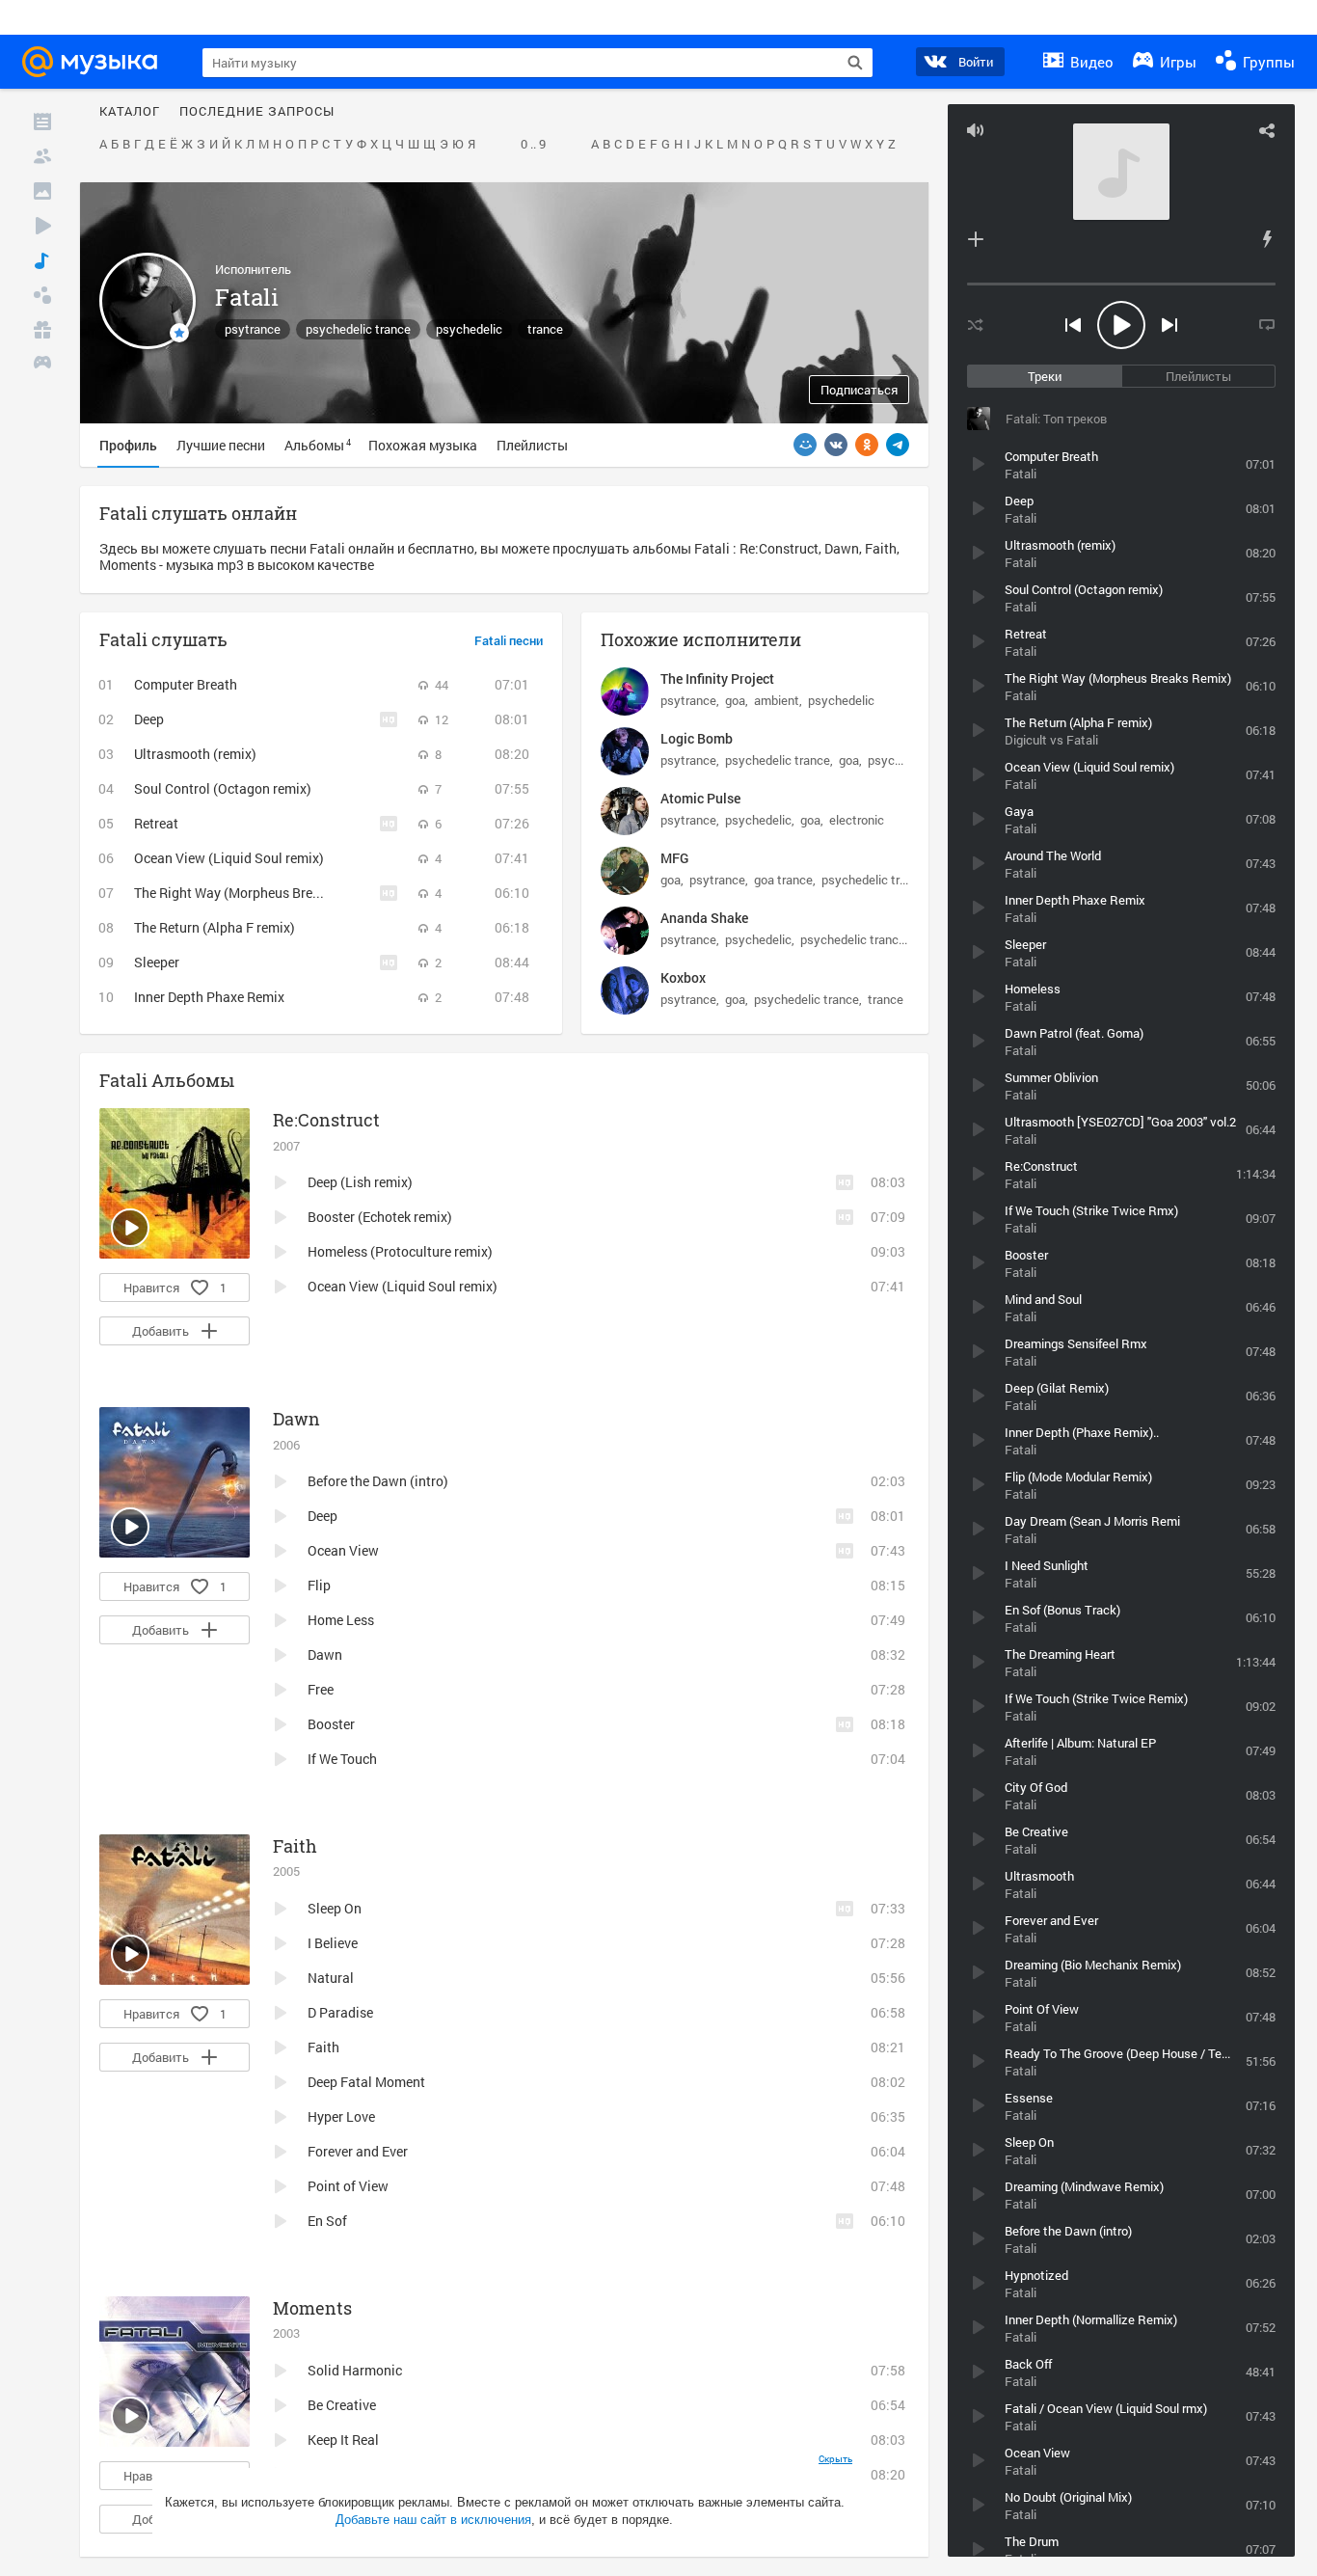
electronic (857, 820)
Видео (1090, 62)
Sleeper (157, 962)
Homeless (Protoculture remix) (400, 1251)
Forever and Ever (358, 2151)
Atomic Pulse (700, 798)
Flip (319, 1585)
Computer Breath (186, 684)
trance (545, 329)
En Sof (327, 2221)
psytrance (253, 329)
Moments (312, 2308)
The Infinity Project (717, 678)
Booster (331, 1724)
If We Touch (342, 1759)
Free (321, 1689)
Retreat (156, 823)
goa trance (783, 880)
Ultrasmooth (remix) (195, 754)
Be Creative (342, 2405)
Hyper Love (341, 2116)
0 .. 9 (533, 145)
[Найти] (855, 63)
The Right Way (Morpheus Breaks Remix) (256, 893)
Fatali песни (509, 641)
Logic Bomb (697, 738)
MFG (674, 858)
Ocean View (343, 1550)
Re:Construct (326, 1120)
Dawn (296, 1419)
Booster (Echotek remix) (380, 1217)
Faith (295, 1846)
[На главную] (95, 62)
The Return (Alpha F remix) (215, 927)
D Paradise (340, 2012)
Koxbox (683, 977)
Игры (1176, 62)
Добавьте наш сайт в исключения (433, 2520)
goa (735, 700)
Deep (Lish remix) (360, 1182)
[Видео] (42, 226)
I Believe (333, 1943)
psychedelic (469, 329)
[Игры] (42, 365)
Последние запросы (257, 112)
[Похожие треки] (1267, 239)
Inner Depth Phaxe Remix (209, 997)
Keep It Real (343, 2440)
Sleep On (335, 1908)
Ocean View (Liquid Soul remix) (229, 858)
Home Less (341, 1620)
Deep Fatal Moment (366, 2082)
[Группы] (42, 295)
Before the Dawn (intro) (378, 1481)
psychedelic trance (358, 329)
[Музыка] (42, 260)
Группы (1267, 62)
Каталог (130, 112)
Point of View (348, 2186)
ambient (777, 700)
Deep (149, 719)
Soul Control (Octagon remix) (223, 788)
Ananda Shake (704, 918)
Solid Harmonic (355, 2370)
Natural (331, 1978)
